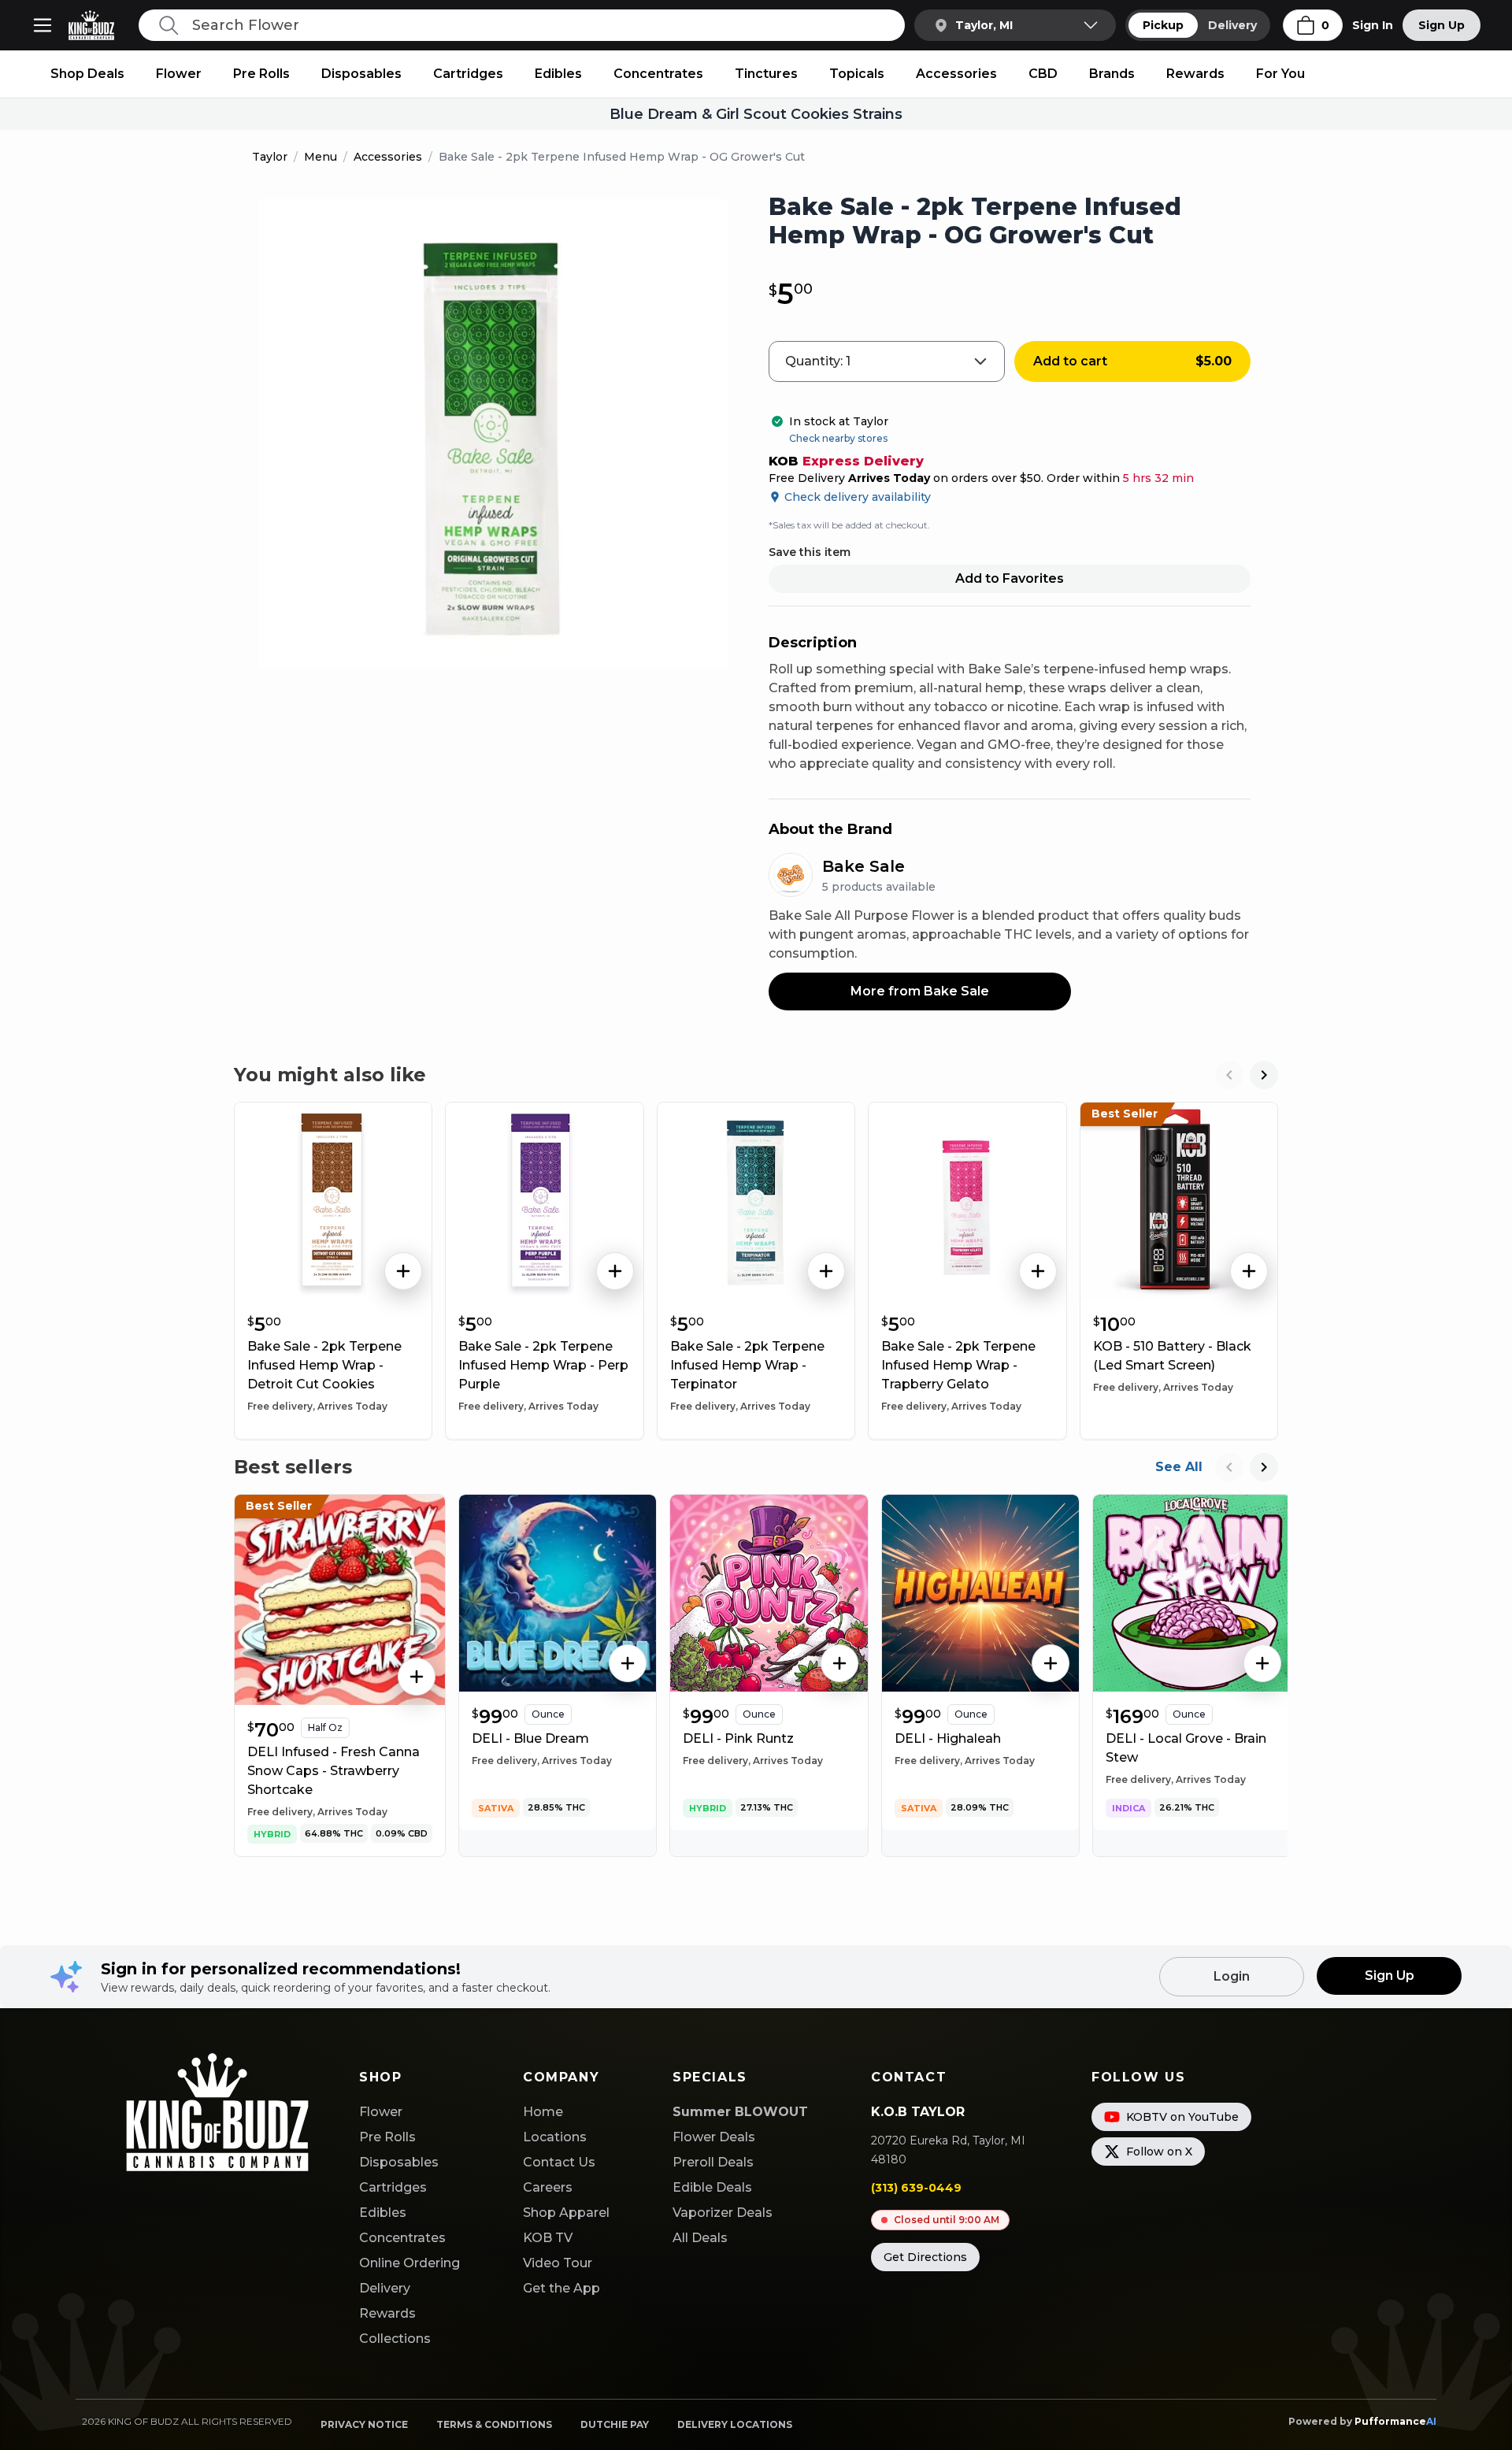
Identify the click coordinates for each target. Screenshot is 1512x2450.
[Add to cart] (403, 1271)
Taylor (270, 157)
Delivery (1232, 25)
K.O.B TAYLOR (918, 2112)
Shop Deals (87, 74)
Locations (555, 2137)
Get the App (561, 2288)
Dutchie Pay (615, 2424)
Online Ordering (409, 2263)
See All (1179, 1467)
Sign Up (1442, 25)
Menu (321, 157)
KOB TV (548, 2238)
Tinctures (766, 74)
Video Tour (558, 2263)
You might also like (330, 1075)
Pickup (1163, 25)
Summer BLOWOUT (740, 2112)
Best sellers (293, 1467)
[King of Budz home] (98, 25)
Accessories (956, 74)
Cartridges (468, 74)
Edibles (558, 74)
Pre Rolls (261, 74)
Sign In (1373, 25)
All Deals (700, 2238)
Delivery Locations (735, 2424)
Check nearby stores (838, 438)
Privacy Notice (364, 2424)
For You (1280, 74)
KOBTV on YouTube (1182, 2117)
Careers (548, 2187)
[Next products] (1264, 1075)
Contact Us (559, 2162)
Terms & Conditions (494, 2424)
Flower (179, 74)
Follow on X (1159, 2152)
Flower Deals (714, 2137)
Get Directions (925, 2257)
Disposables (361, 74)
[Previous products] (1229, 1075)
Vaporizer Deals (723, 2213)
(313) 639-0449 (916, 2188)
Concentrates (658, 74)
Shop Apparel (566, 2213)
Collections (395, 2339)
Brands (1112, 74)
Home (543, 2112)
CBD (1043, 74)
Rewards (1195, 74)
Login (1232, 1976)
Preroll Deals (713, 2162)
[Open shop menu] (43, 25)
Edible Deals (712, 2187)
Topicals (857, 74)
